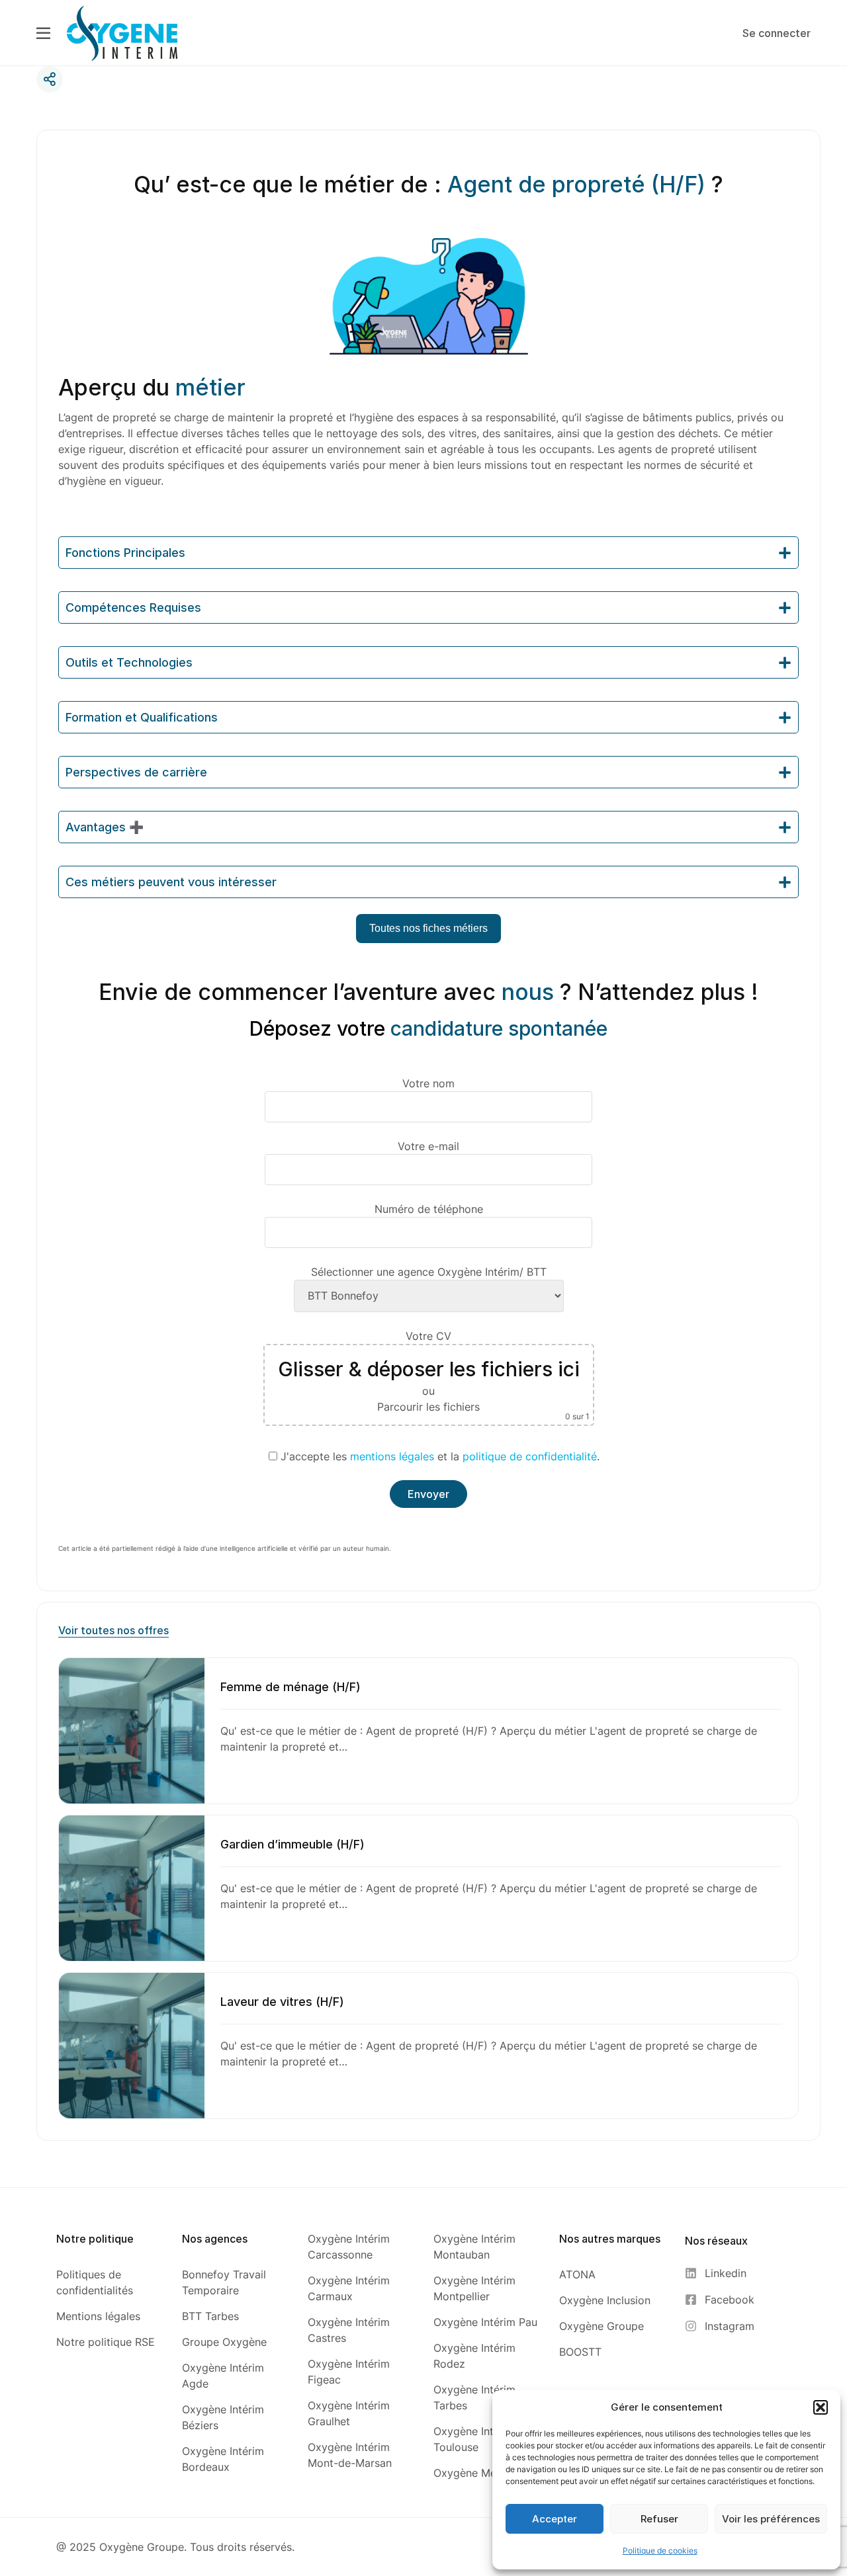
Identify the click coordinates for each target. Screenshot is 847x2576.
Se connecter (777, 33)
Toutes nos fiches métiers (428, 928)
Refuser (659, 2519)
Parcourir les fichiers (428, 1407)
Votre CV (434, 1375)
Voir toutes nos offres (113, 1630)
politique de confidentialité (530, 1456)
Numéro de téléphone (429, 1209)
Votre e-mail (428, 1146)
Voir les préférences (771, 2519)
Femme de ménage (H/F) (290, 1687)
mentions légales (392, 1456)
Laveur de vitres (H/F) (282, 2002)
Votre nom (428, 1083)
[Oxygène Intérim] (122, 32)
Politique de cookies (660, 2551)
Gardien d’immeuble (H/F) (292, 1844)
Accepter (555, 2519)
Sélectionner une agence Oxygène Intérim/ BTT (429, 1272)
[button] (821, 2407)
